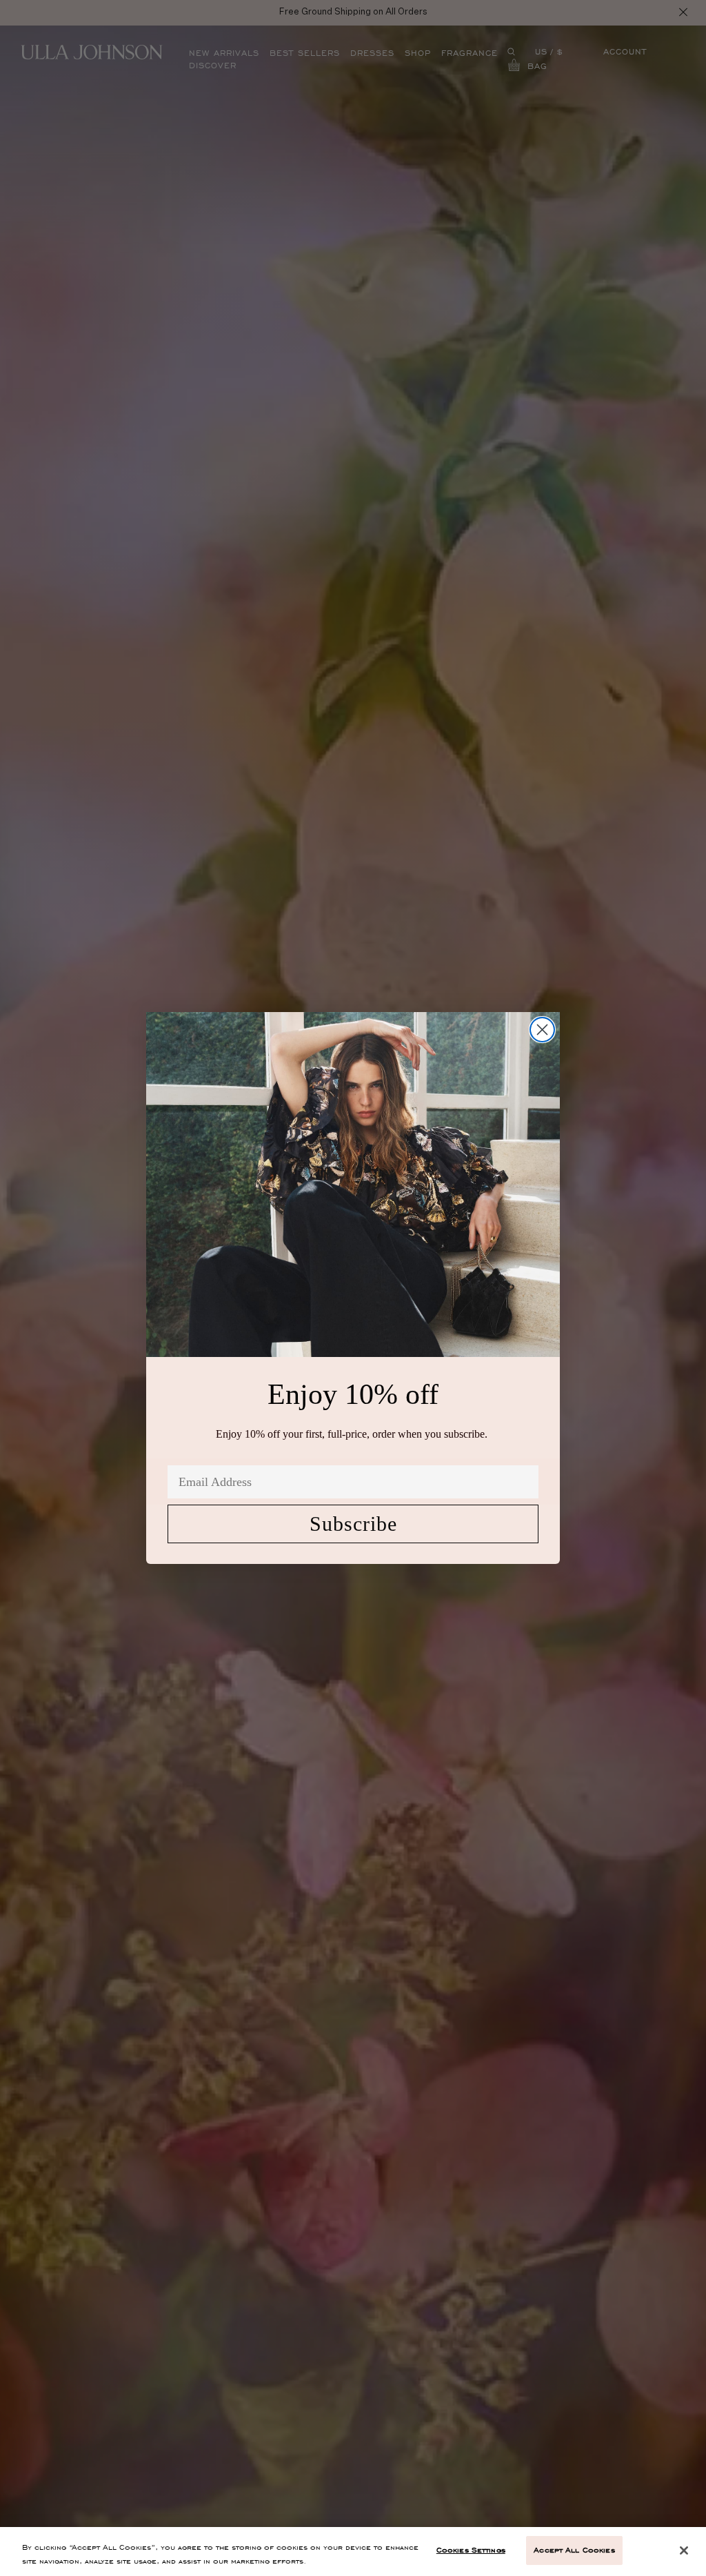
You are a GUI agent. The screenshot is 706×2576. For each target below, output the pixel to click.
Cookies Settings (471, 2550)
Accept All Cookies (574, 2550)
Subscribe (353, 1524)
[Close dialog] (542, 1030)
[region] (353, 2552)
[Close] (684, 2550)
